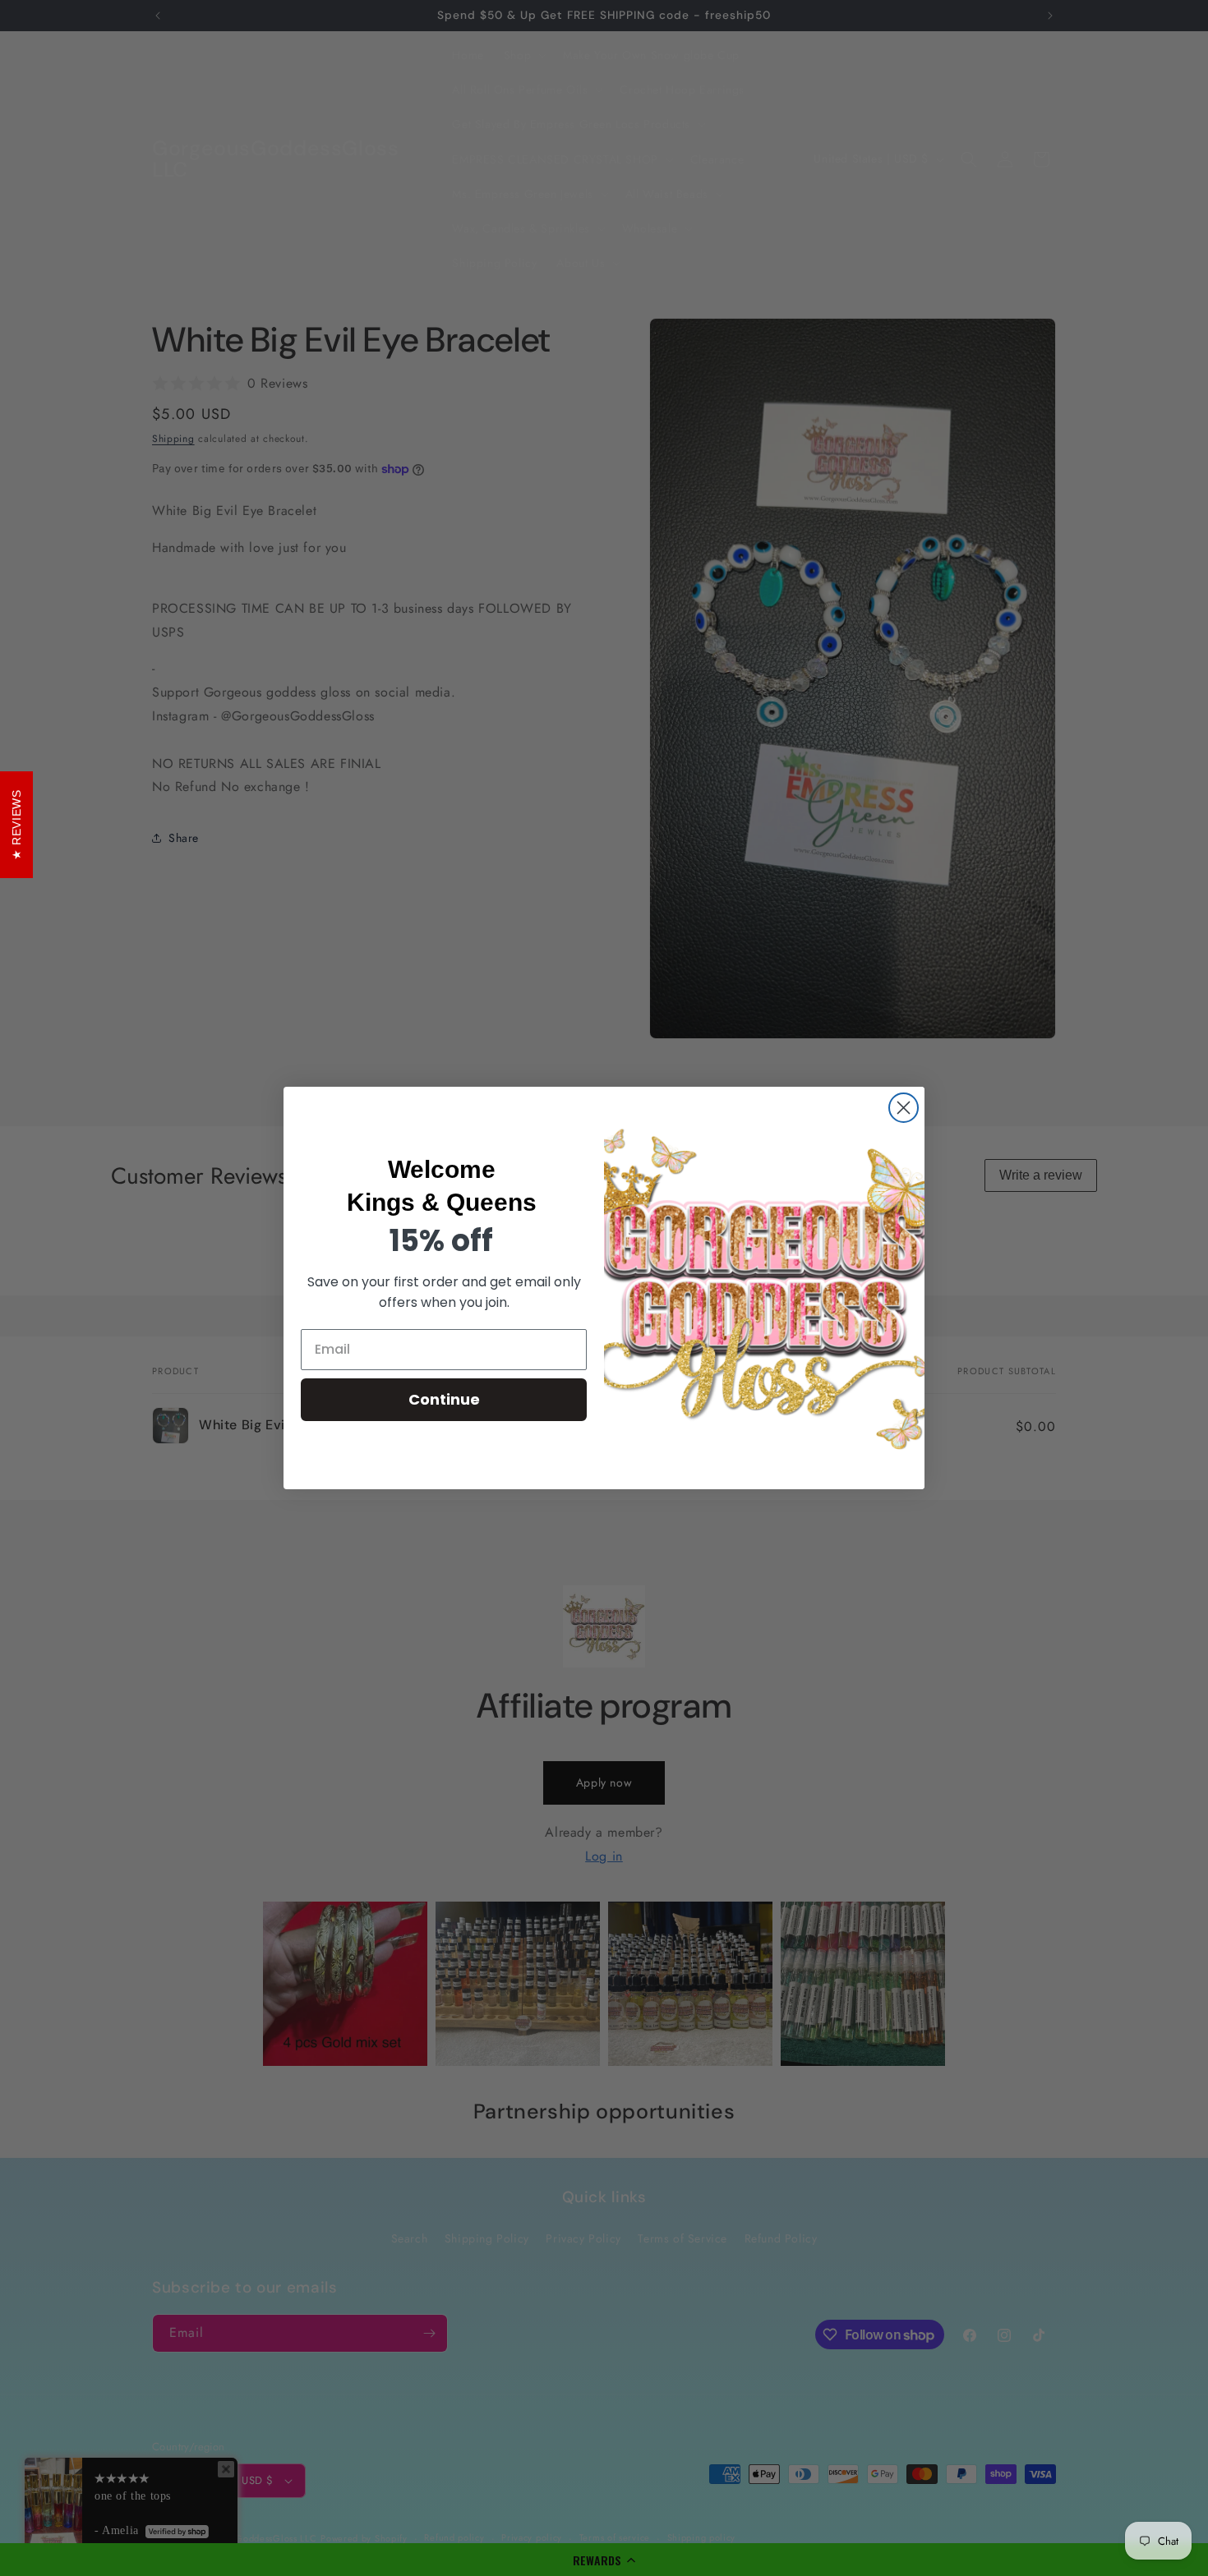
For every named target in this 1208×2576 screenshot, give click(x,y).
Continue (444, 1399)
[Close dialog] (904, 1108)
